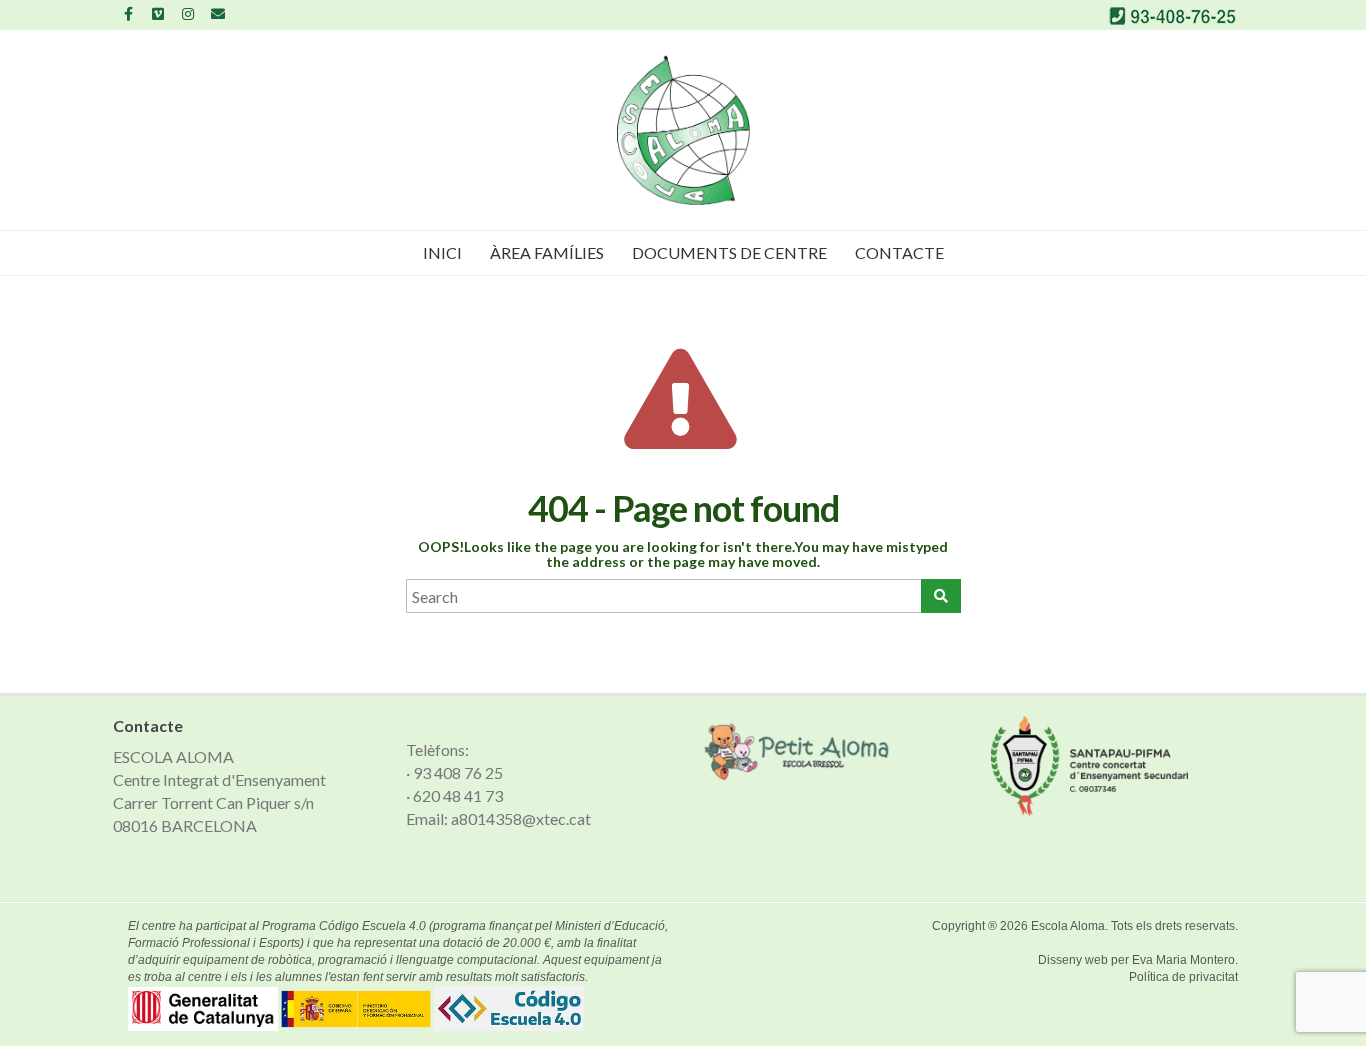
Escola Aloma (1068, 926)
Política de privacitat (1183, 977)
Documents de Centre (729, 252)
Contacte (899, 252)
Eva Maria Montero (1183, 960)
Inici (442, 252)
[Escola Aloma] (683, 130)
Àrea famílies (547, 252)
